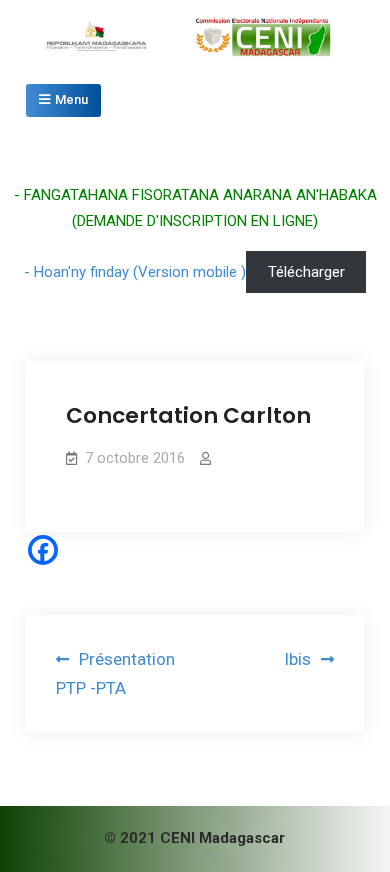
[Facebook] (43, 550)
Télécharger (306, 272)
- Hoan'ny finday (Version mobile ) (135, 272)
